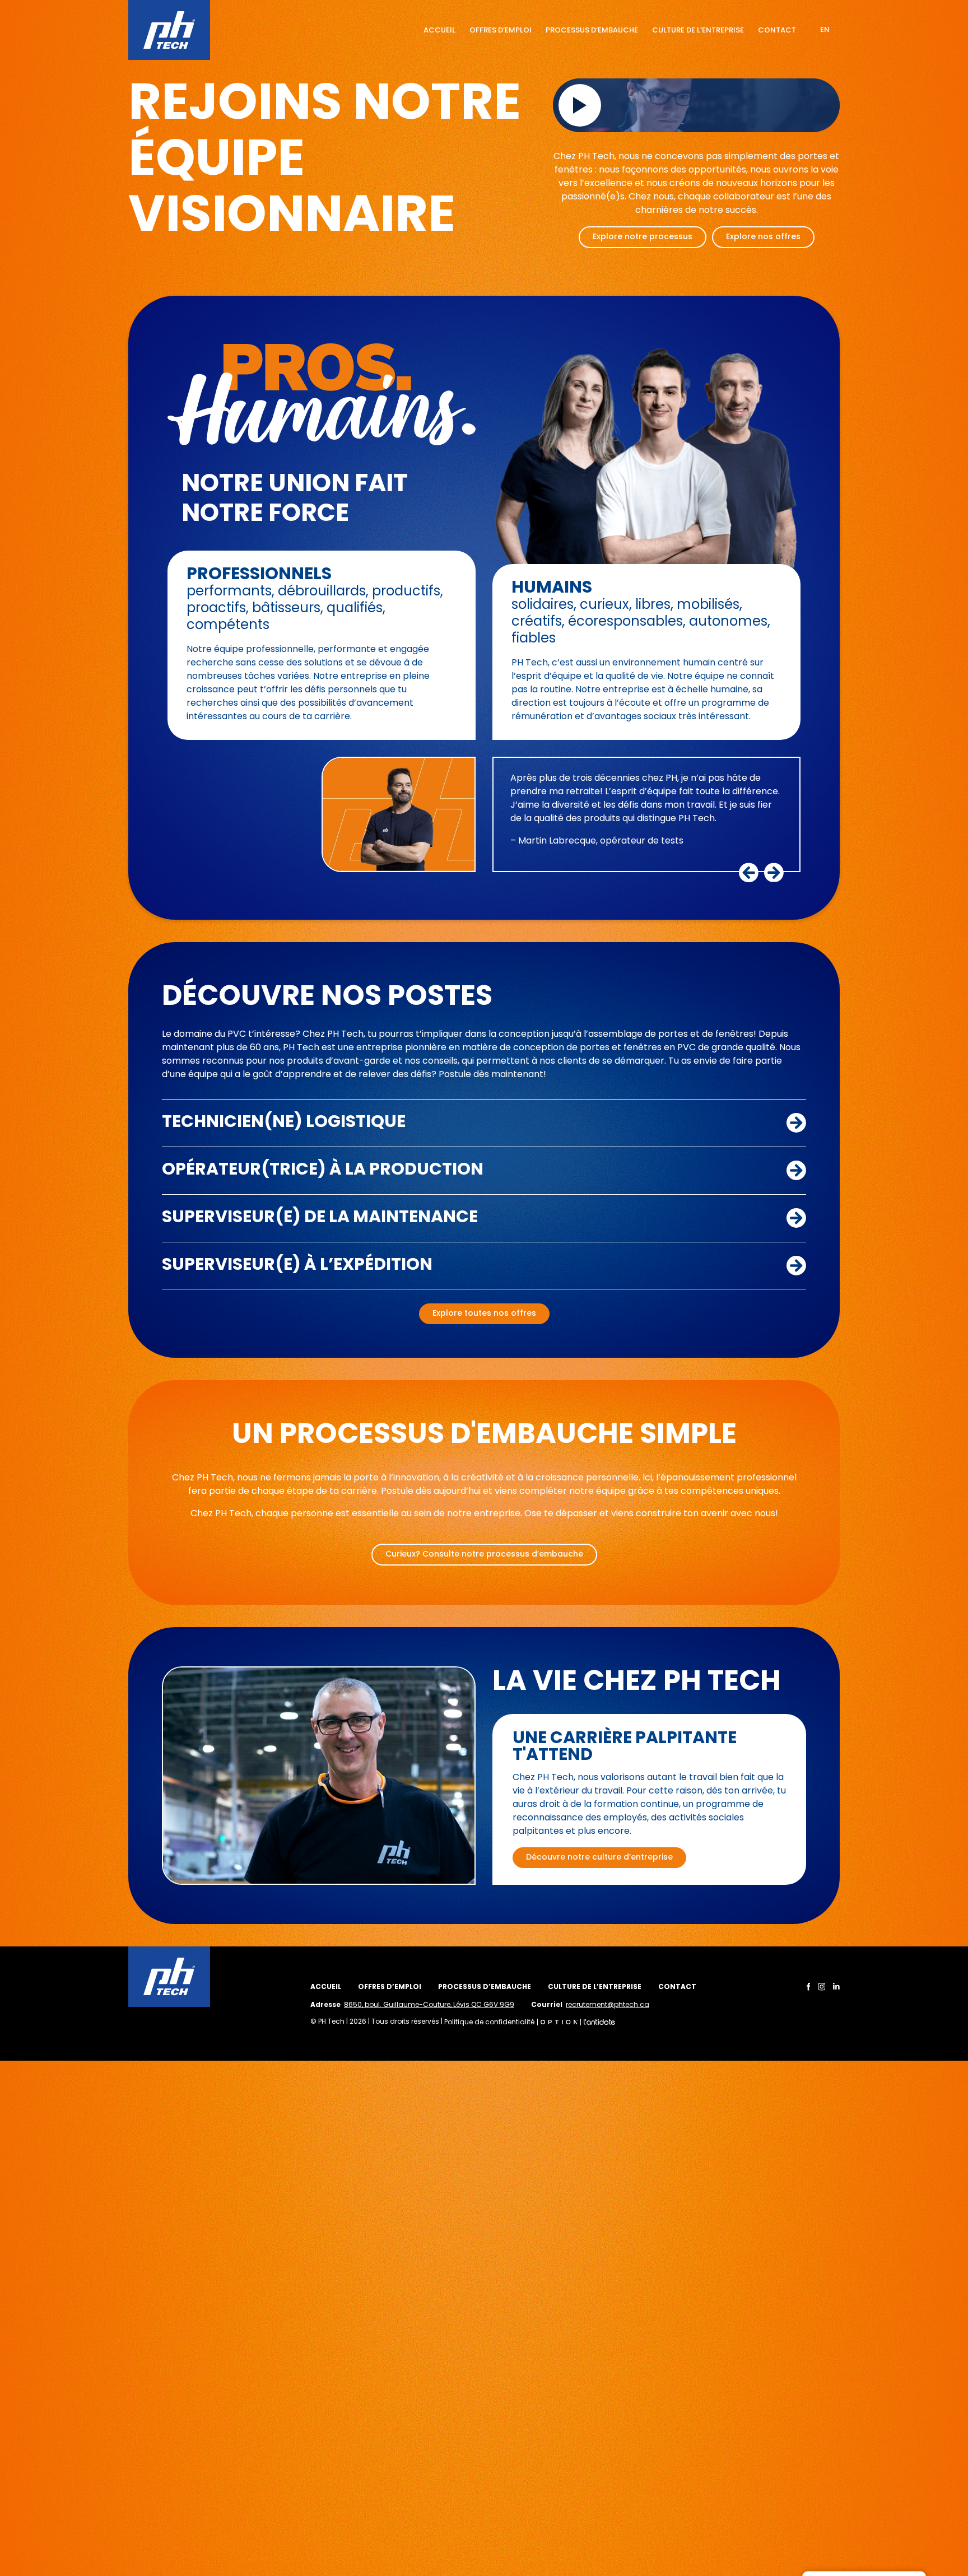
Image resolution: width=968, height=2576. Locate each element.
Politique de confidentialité (489, 2023)
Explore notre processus (643, 237)
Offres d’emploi (501, 31)
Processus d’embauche (592, 31)
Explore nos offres (763, 237)
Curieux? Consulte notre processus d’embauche (484, 1555)
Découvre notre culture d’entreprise (599, 1858)
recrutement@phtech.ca (608, 2005)
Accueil (439, 31)
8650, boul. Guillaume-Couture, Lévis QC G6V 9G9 (429, 2005)
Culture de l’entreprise (698, 31)
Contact (777, 31)
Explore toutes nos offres (484, 1314)
